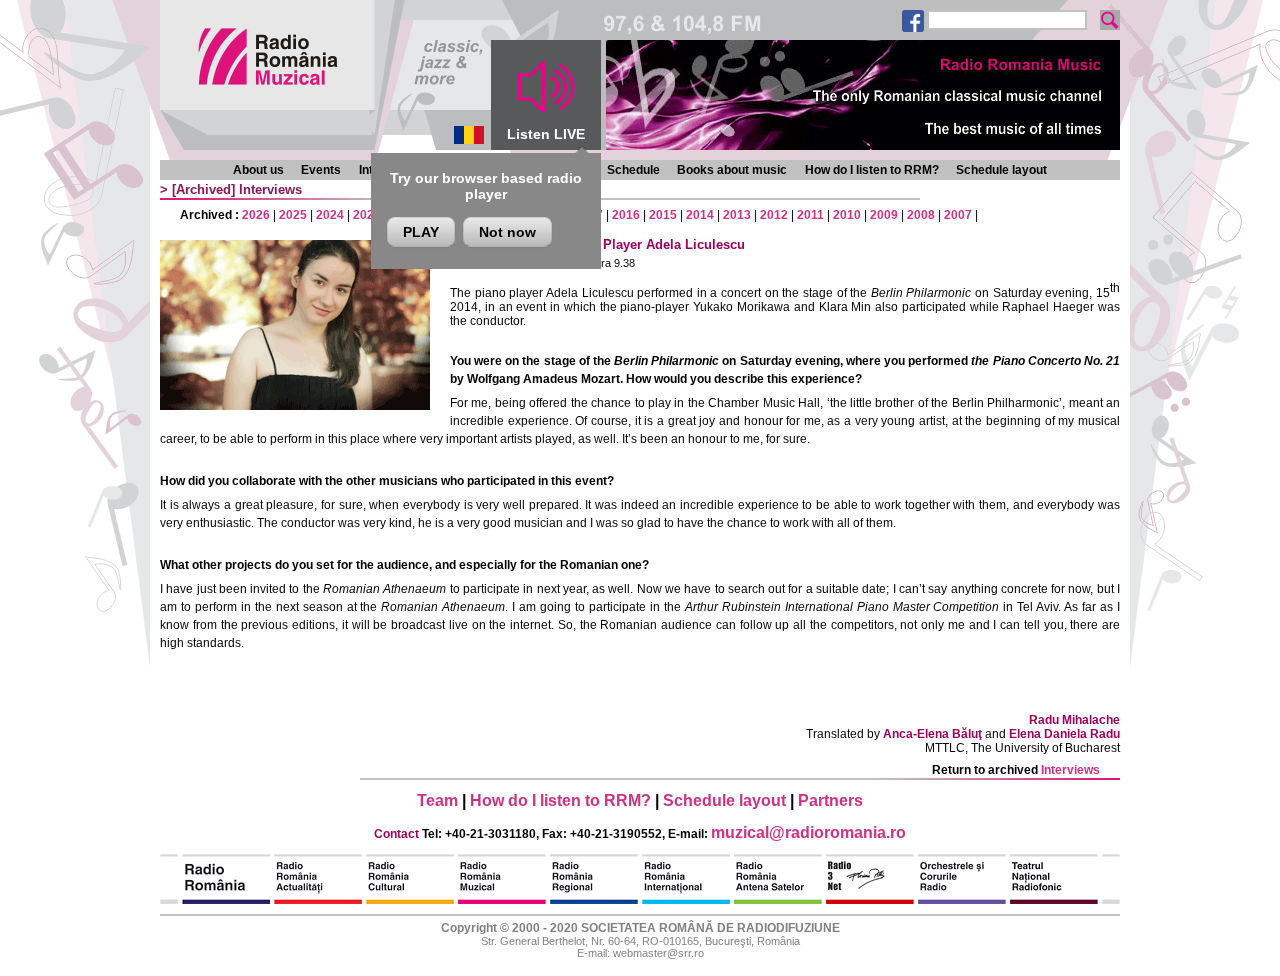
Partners (830, 800)
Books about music (732, 170)
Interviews (270, 189)
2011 (810, 215)
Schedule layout (1001, 170)
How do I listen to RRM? (872, 170)
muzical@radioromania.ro (808, 832)
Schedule (633, 170)
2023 (367, 215)
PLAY (421, 232)
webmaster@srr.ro (658, 953)
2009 (884, 215)
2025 (293, 215)
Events (321, 170)
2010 (847, 215)
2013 (737, 215)
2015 (663, 215)
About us (258, 170)
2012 (774, 215)
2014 (700, 215)
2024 (330, 215)
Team (437, 800)
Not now (507, 232)
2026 (256, 215)
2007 (958, 215)
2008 (921, 215)
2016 (626, 215)
